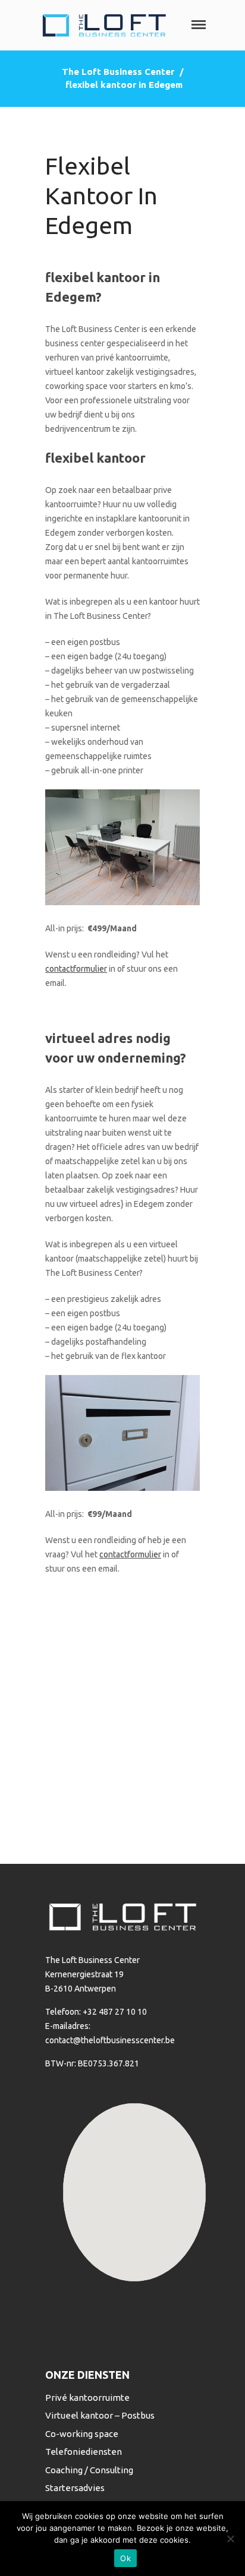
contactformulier (76, 969)
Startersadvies (75, 2488)
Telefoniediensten (84, 2452)
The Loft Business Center (118, 72)
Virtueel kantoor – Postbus (100, 2415)
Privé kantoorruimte (87, 2398)
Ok (125, 2558)
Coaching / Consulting (89, 2470)
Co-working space (82, 2434)
